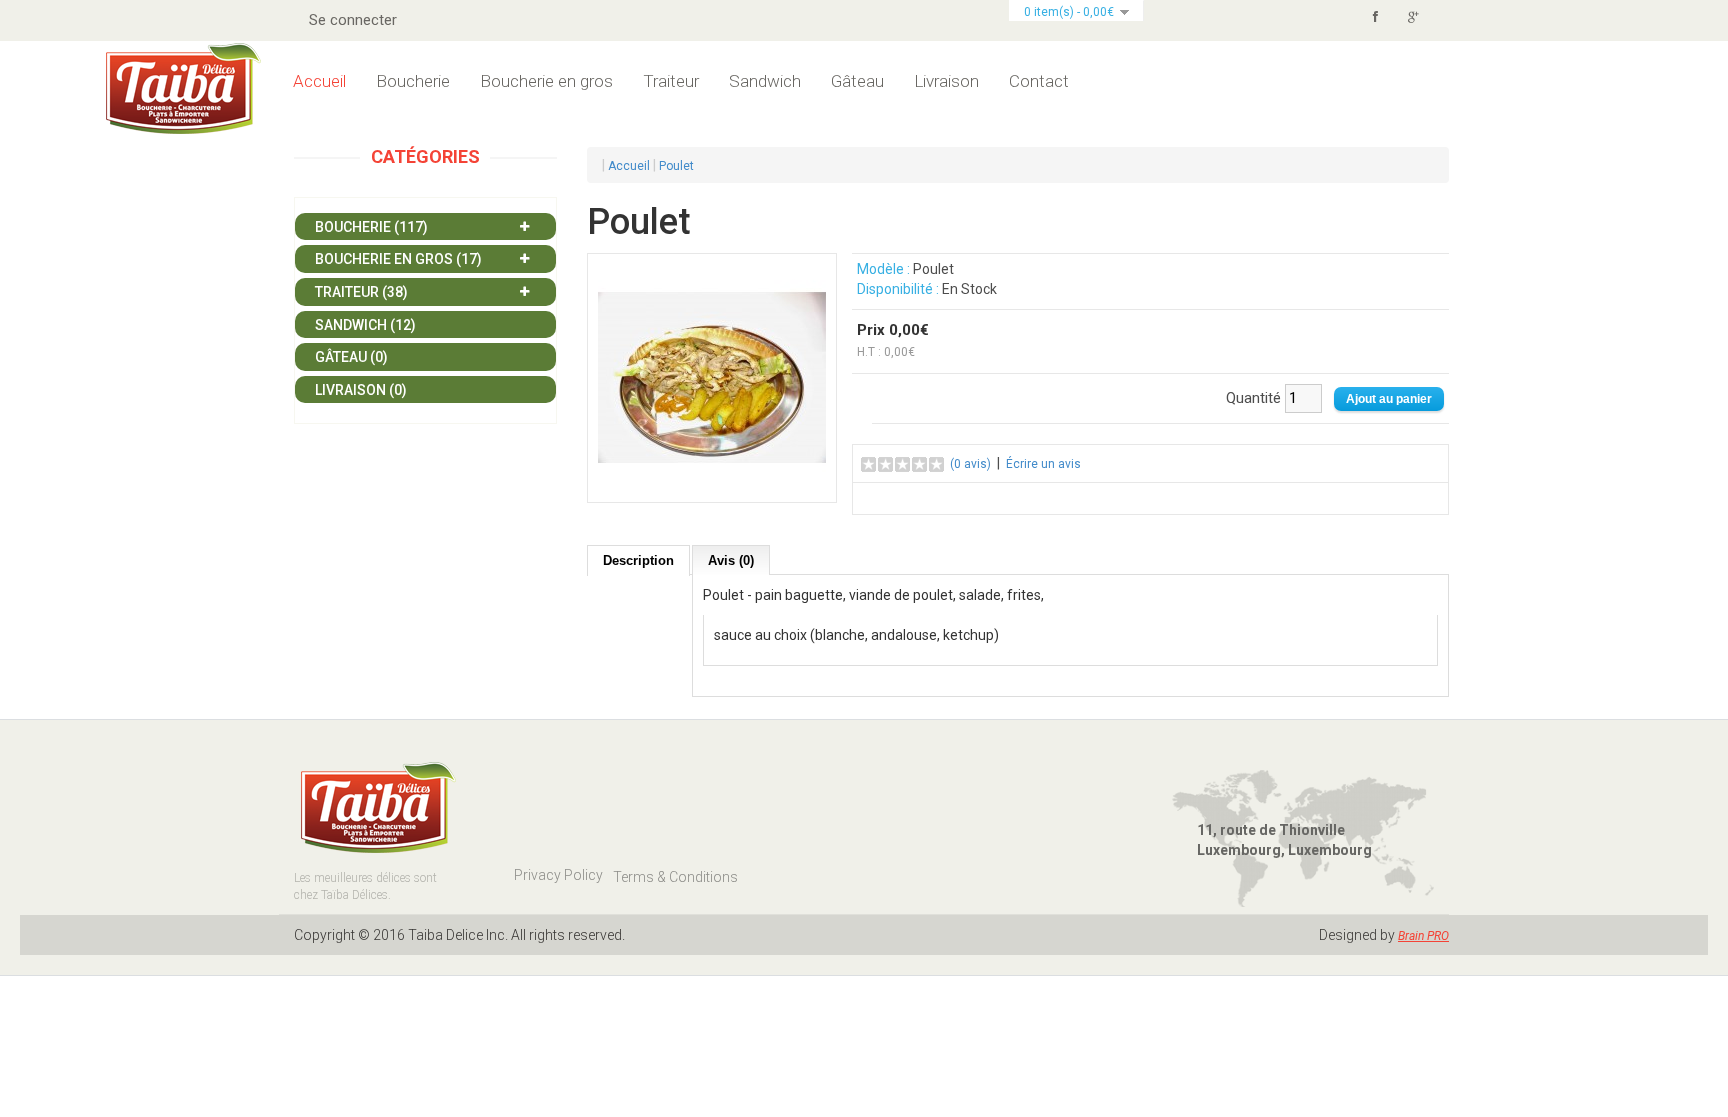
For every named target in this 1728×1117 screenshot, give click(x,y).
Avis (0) (731, 560)
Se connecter (353, 20)
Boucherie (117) (371, 227)
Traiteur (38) (361, 292)
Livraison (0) (361, 390)
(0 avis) (970, 464)
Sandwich (765, 81)
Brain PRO (1423, 936)
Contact (1039, 81)
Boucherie (413, 81)
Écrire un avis (1043, 464)
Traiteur (671, 81)
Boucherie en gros (546, 81)
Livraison (946, 81)
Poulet (676, 166)
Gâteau (857, 81)
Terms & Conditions (675, 877)
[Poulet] (712, 377)
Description (638, 560)
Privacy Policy (558, 875)
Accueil (319, 81)
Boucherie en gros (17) (398, 259)
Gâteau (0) (351, 357)
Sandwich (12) (365, 325)
